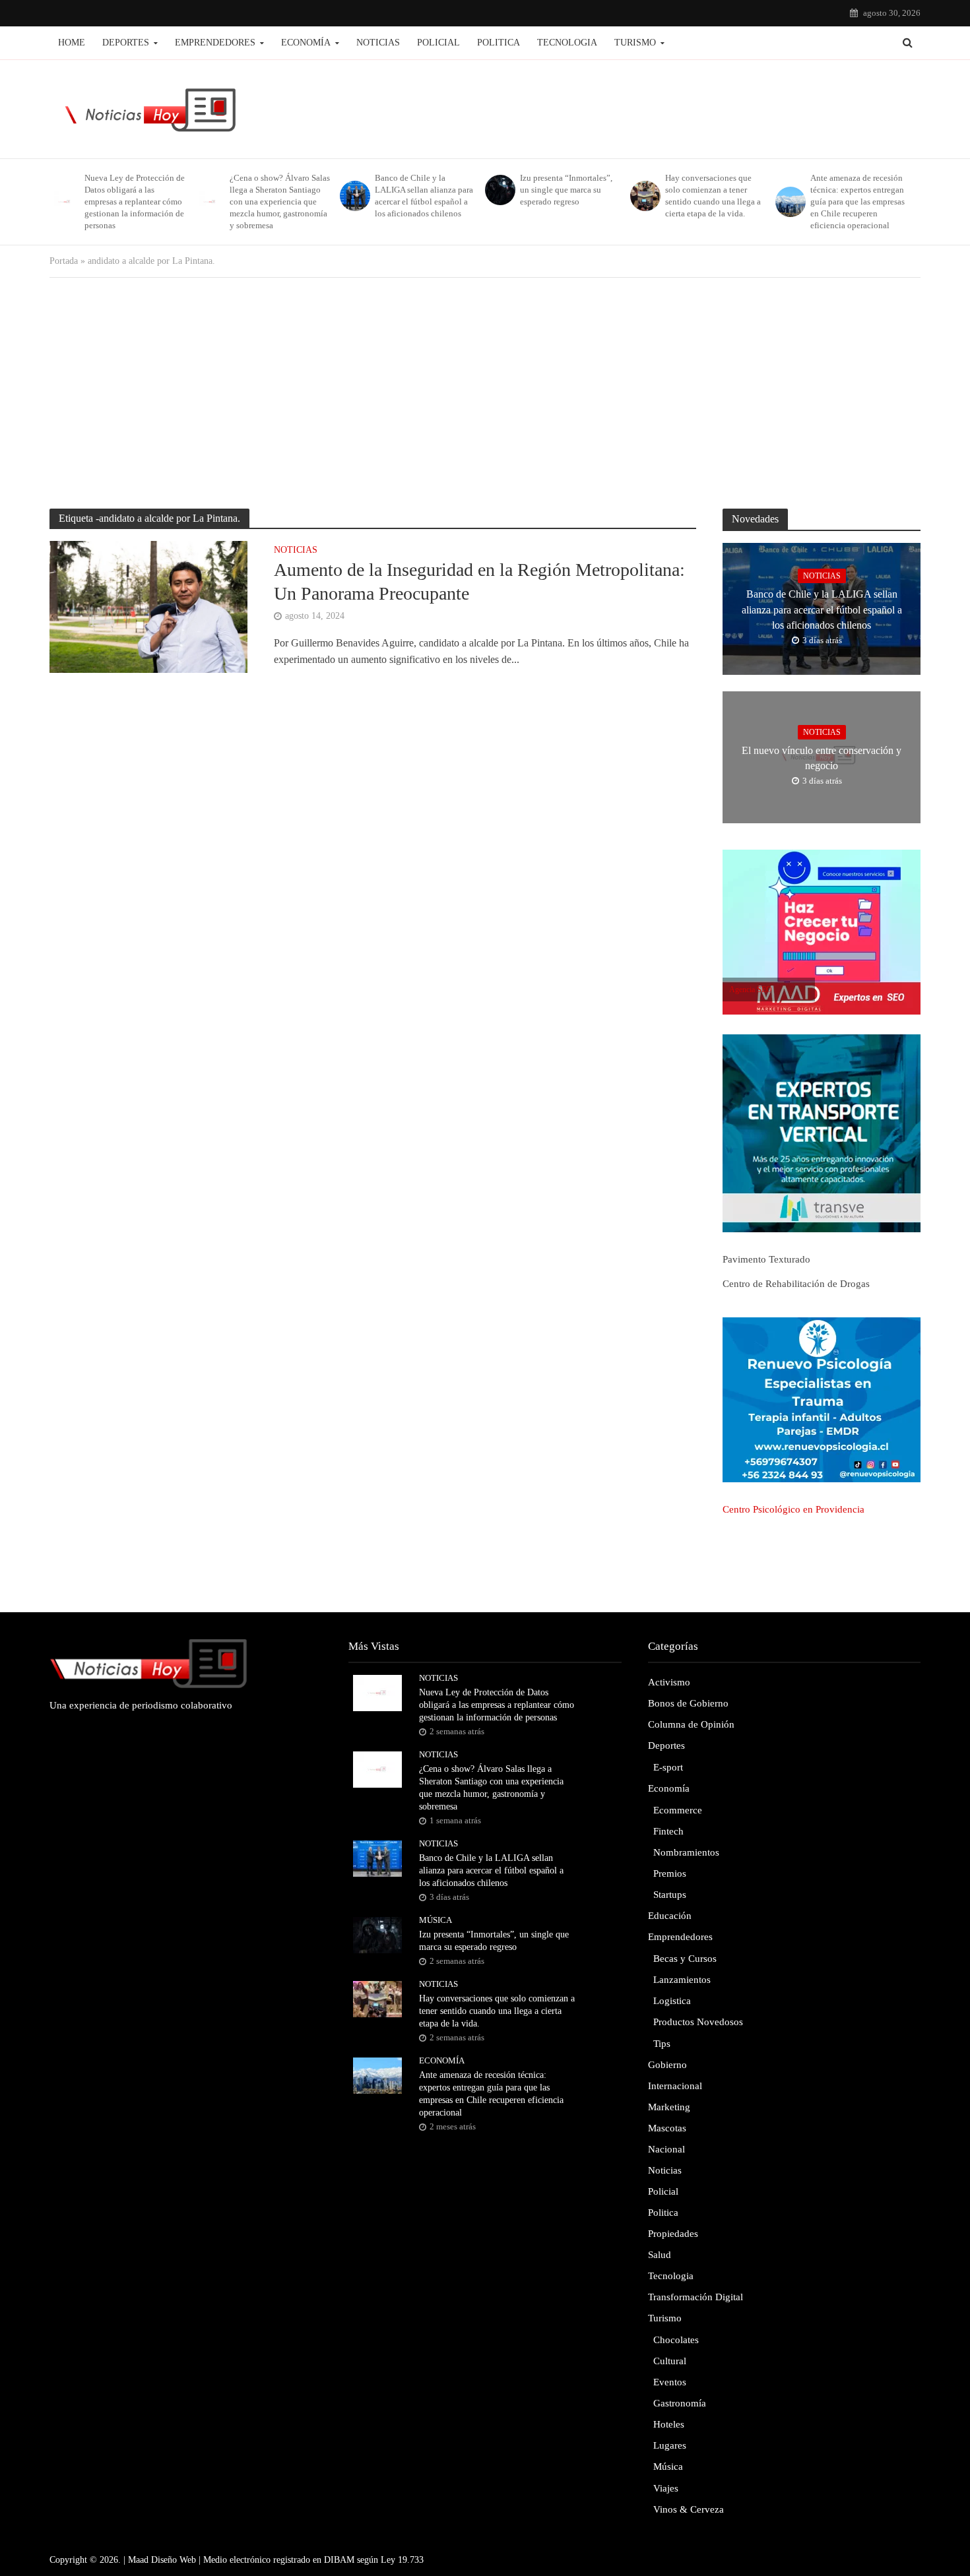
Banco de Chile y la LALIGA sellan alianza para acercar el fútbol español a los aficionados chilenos (424, 196)
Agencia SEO (751, 990)
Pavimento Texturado (766, 1259)
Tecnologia (567, 43)
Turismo (635, 43)
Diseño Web (174, 2560)
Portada (64, 261)
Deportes (126, 43)
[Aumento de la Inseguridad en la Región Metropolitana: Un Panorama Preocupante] (148, 606)
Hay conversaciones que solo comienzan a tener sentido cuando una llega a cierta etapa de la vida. (713, 196)
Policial (438, 43)
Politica (499, 43)
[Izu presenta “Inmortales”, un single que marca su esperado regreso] (499, 190)
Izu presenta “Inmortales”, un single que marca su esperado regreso (566, 190)
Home (72, 43)
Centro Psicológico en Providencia (793, 1509)
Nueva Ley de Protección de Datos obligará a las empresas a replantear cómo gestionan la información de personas (135, 202)
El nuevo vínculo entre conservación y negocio (822, 758)
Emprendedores (215, 43)
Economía (306, 43)
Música (436, 1920)
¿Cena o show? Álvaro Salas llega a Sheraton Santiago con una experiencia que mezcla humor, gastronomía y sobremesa (280, 202)
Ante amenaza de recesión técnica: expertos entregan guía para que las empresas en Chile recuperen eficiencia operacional (857, 202)
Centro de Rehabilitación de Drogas (796, 1284)
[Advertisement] (485, 390)
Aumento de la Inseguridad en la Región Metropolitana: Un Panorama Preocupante (479, 581)
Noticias (378, 43)
